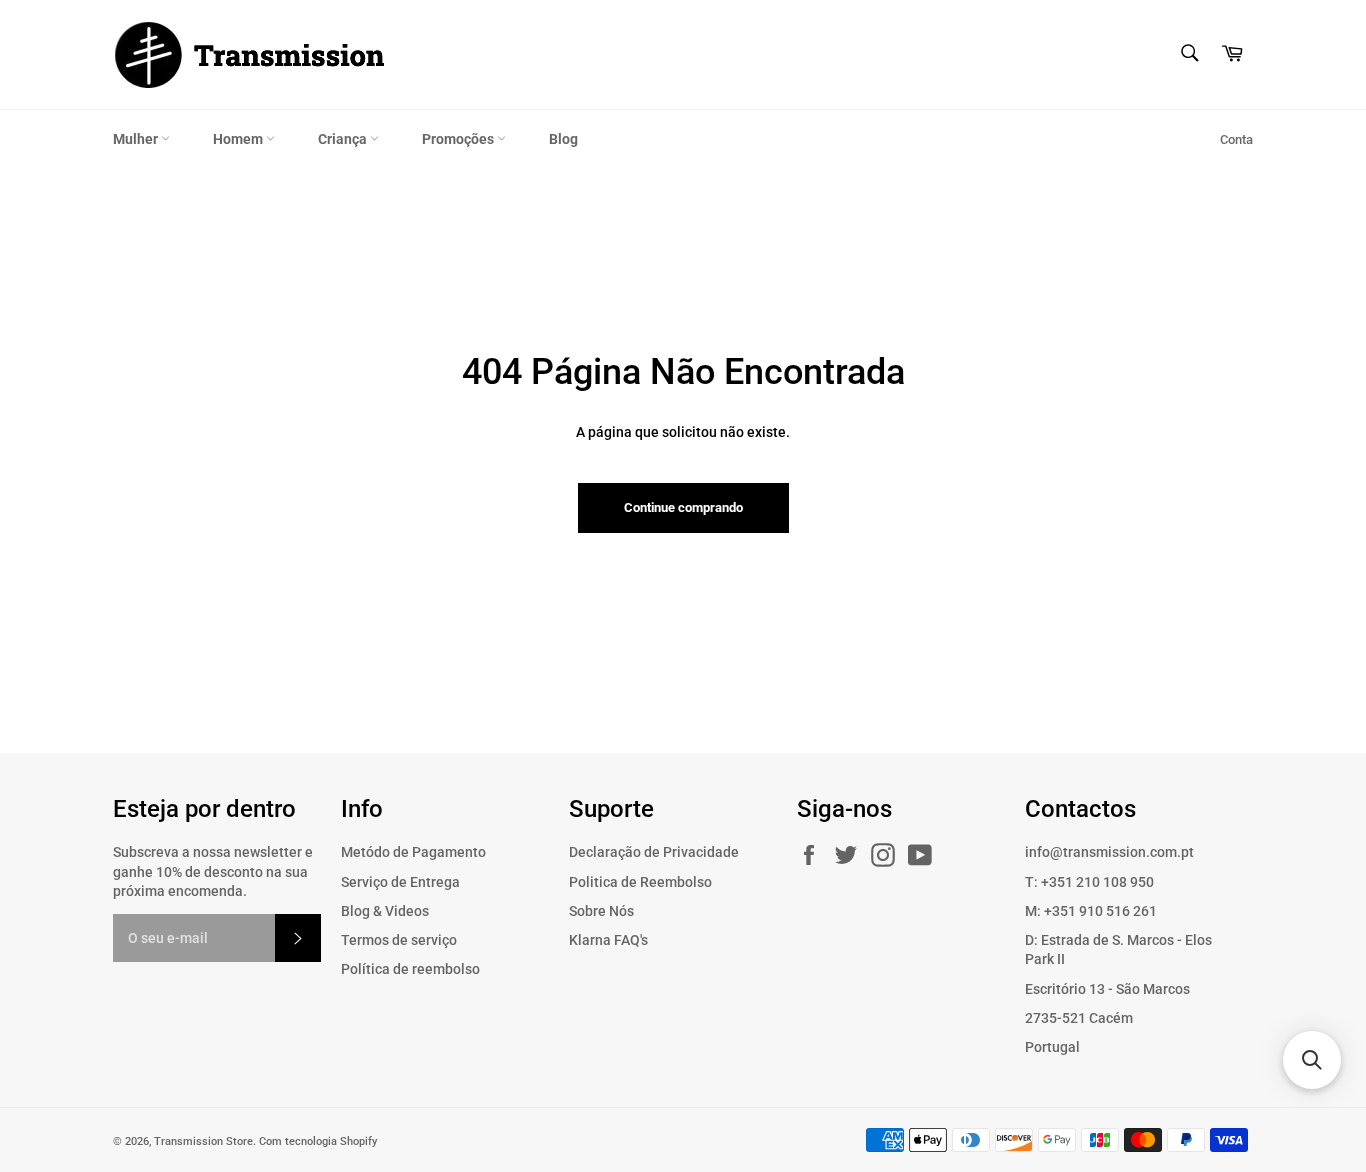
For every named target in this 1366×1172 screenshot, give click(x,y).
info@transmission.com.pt (1109, 852)
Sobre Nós (601, 911)
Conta (1236, 139)
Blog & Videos (385, 911)
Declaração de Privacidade (654, 852)
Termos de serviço (399, 940)
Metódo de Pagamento (413, 852)
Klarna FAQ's (608, 940)
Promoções (459, 139)
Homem (239, 139)
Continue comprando (683, 507)
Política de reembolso (410, 969)
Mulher (137, 139)
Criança (344, 139)
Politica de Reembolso (640, 882)
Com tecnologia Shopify (318, 1141)
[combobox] (1188, 54)
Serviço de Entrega (400, 882)
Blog (563, 139)
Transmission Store (203, 1141)
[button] (1312, 1060)
